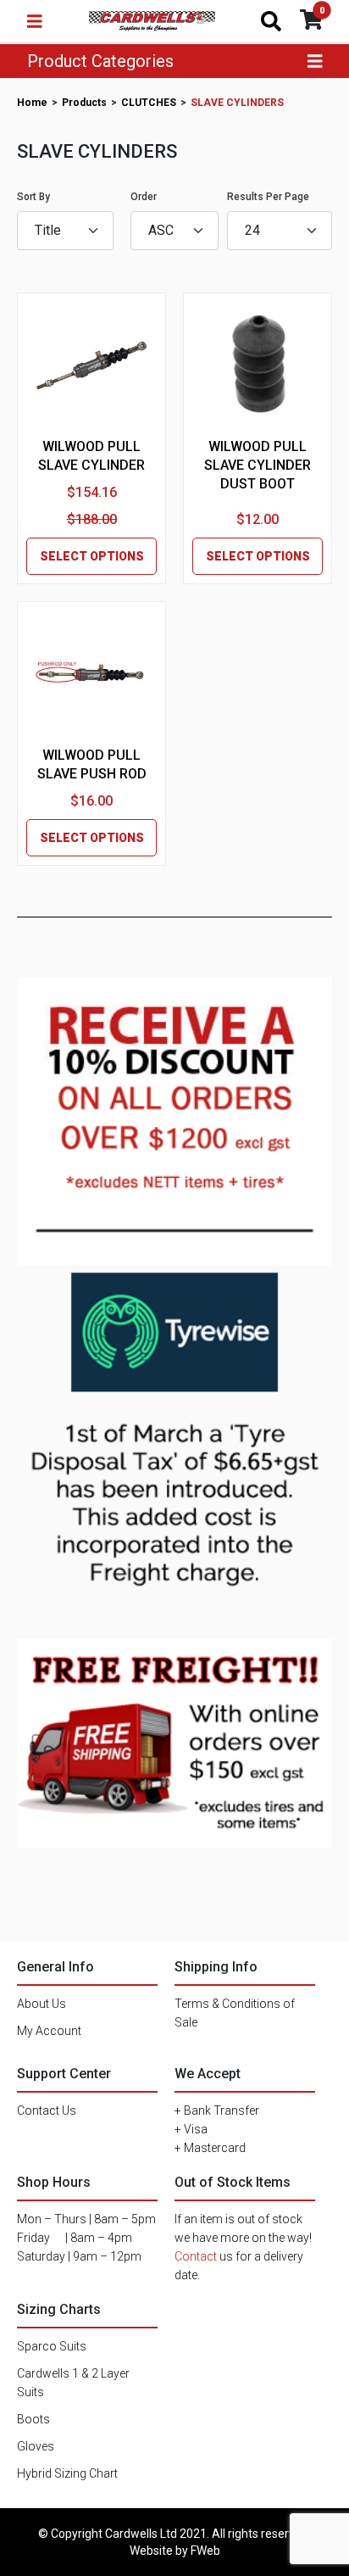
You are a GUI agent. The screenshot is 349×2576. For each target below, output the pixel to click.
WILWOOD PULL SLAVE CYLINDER (91, 456)
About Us (42, 2004)
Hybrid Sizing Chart (67, 2473)
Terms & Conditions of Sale (235, 2013)
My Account (49, 2031)
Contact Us (47, 2110)
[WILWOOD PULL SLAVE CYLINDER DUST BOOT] (258, 365)
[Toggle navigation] (35, 21)
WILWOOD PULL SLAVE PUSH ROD (92, 764)
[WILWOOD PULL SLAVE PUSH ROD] (91, 675)
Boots (33, 2419)
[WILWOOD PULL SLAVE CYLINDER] (91, 366)
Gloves (36, 2446)
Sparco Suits (52, 2346)
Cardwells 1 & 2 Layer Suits (73, 2383)
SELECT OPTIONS (92, 556)
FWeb (205, 2551)
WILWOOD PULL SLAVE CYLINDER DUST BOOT (258, 465)
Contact (196, 2256)
